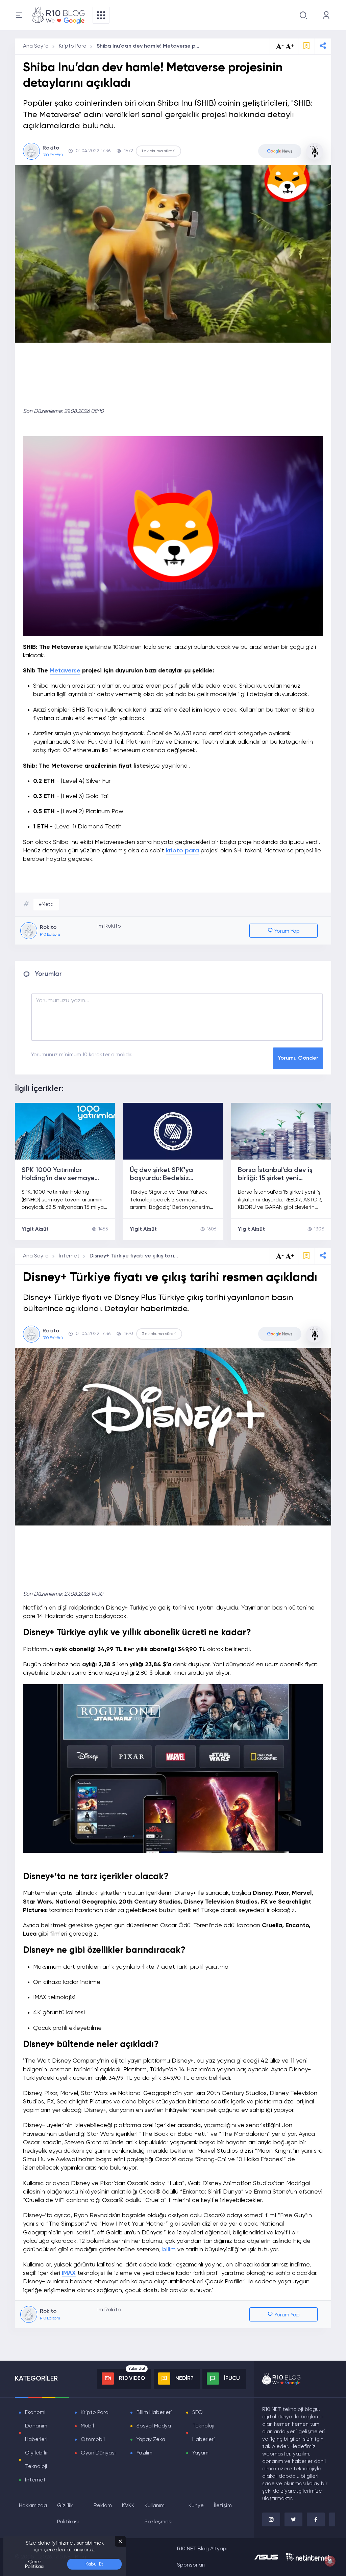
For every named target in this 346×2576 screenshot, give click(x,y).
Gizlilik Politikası (68, 2514)
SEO (197, 2413)
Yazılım (144, 2453)
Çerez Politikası (35, 2564)
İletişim (223, 2506)
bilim (169, 2250)
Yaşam (200, 2453)
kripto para (182, 851)
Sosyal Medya (154, 2426)
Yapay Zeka (151, 2440)
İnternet (69, 1256)
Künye (196, 2506)
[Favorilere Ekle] (306, 46)
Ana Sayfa (36, 46)
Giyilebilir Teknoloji (36, 2460)
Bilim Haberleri (154, 2413)
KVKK (128, 2506)
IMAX (69, 2273)
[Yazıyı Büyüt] (290, 1256)
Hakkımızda (33, 2506)
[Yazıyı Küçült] (280, 1256)
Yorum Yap (286, 931)
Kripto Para (73, 46)
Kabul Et (94, 2564)
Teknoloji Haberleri (204, 2433)
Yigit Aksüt (35, 1229)
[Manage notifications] (330, 2561)
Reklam (103, 2506)
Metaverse (65, 671)
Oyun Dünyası (98, 2453)
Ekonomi (35, 2413)
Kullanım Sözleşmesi (159, 2514)
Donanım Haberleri (36, 2433)
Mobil (87, 2426)
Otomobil (93, 2440)
